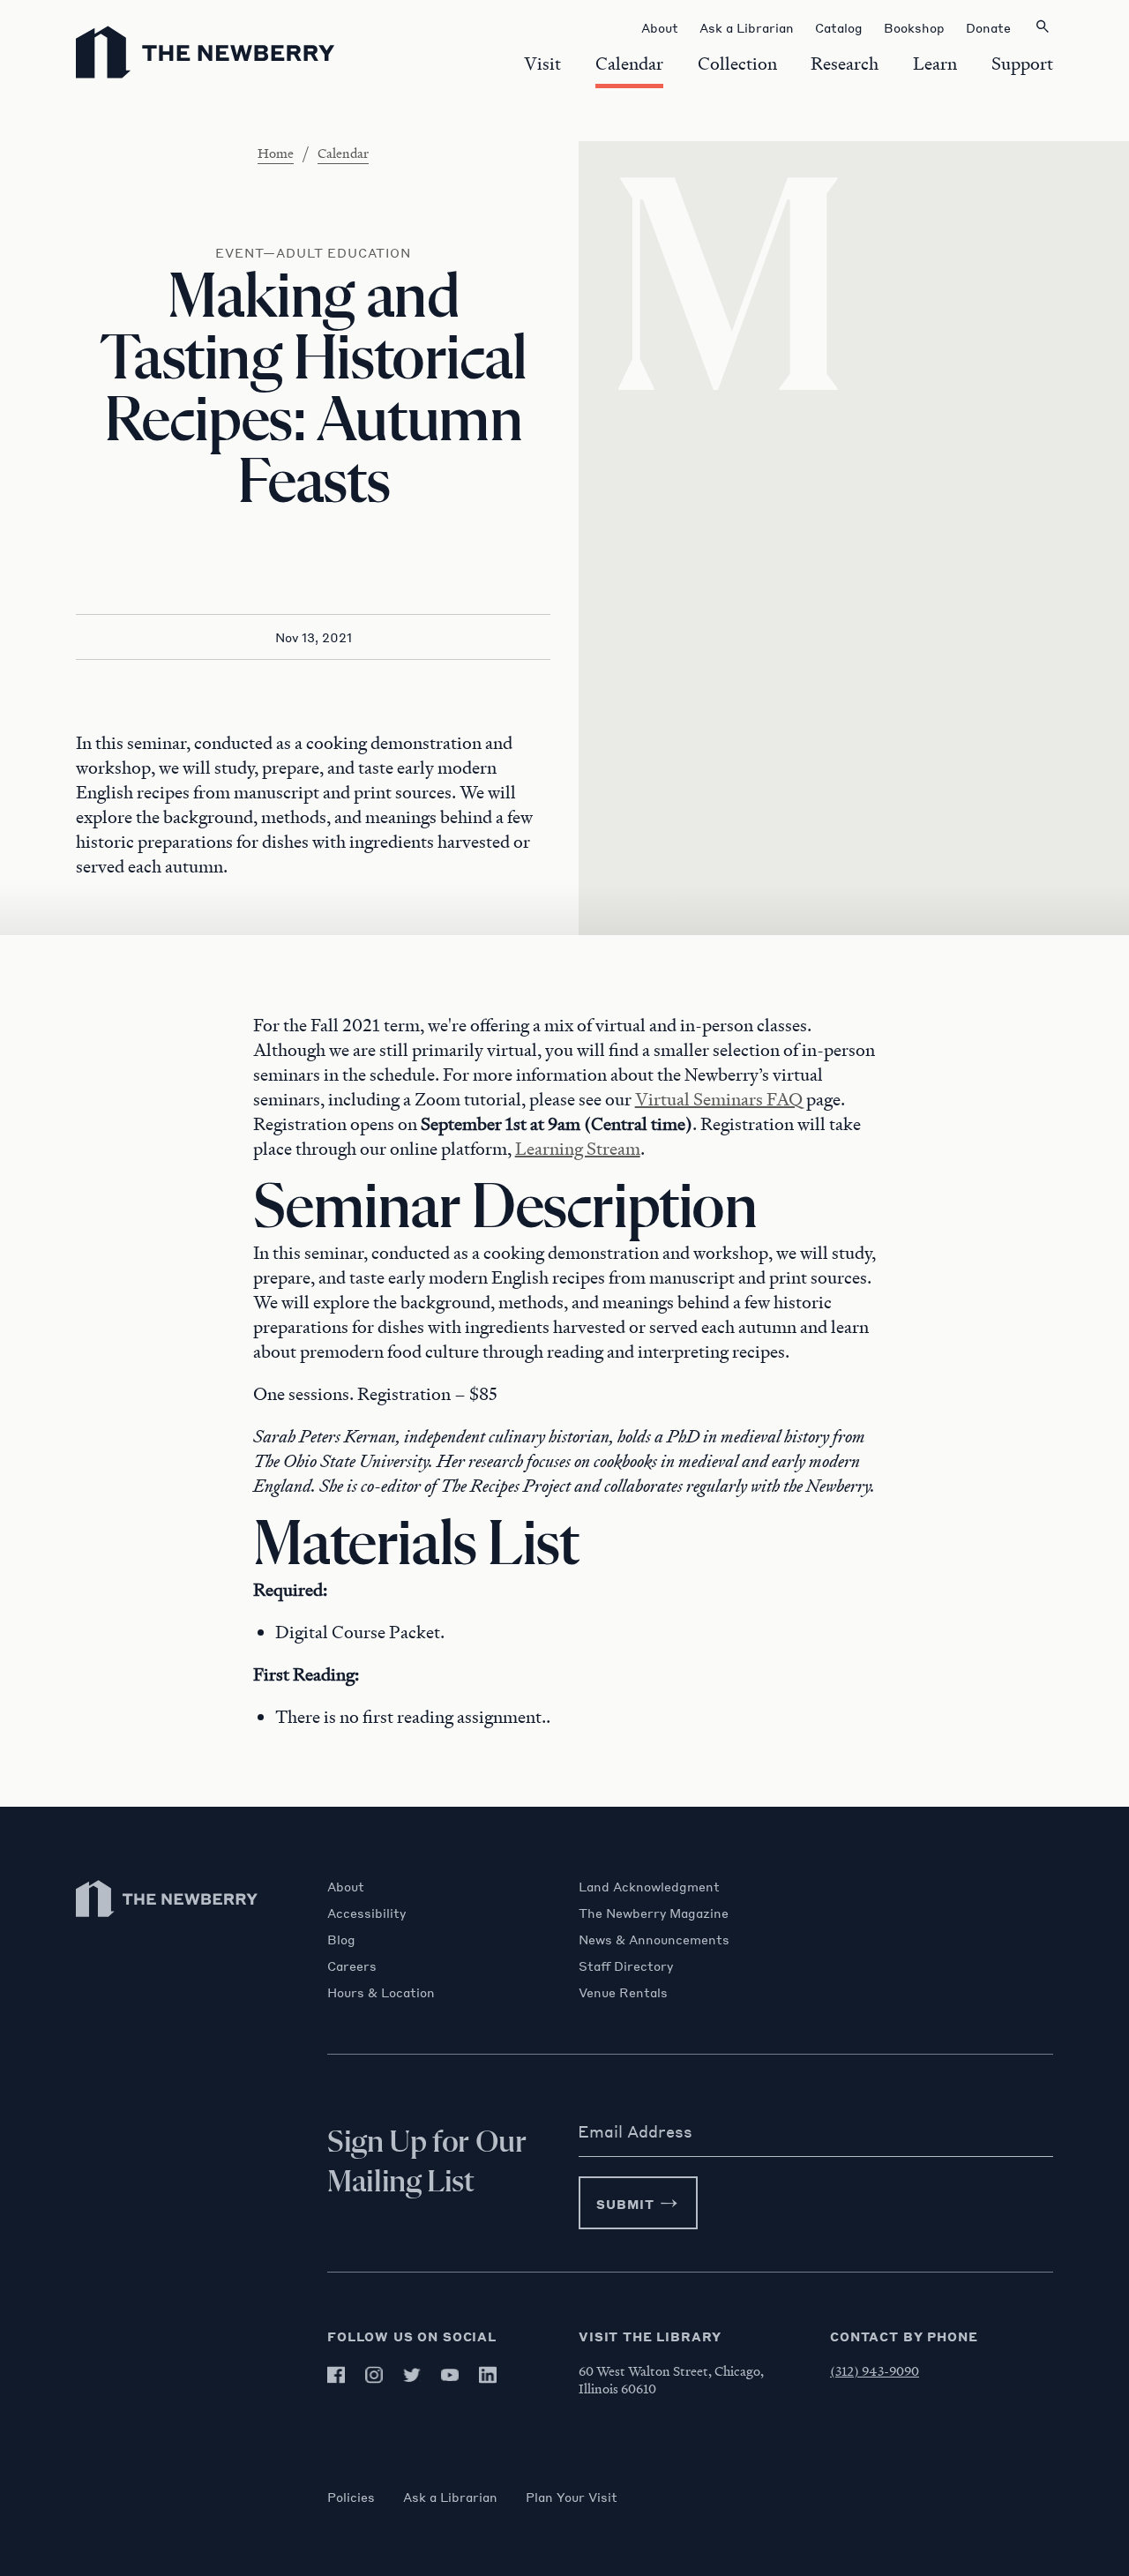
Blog (341, 1939)
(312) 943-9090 (875, 2370)
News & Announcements (654, 1939)
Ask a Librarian (450, 2497)
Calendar (343, 153)
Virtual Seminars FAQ (719, 1099)
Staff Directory (626, 1966)
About (346, 1886)
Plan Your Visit (572, 2497)
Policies (351, 2497)
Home (276, 153)
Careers (352, 1966)
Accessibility (366, 1913)
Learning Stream (578, 1149)
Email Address (635, 2131)
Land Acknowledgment (649, 1886)
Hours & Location (381, 1992)
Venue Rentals (623, 1992)
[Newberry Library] (168, 1925)
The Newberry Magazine (654, 1913)
